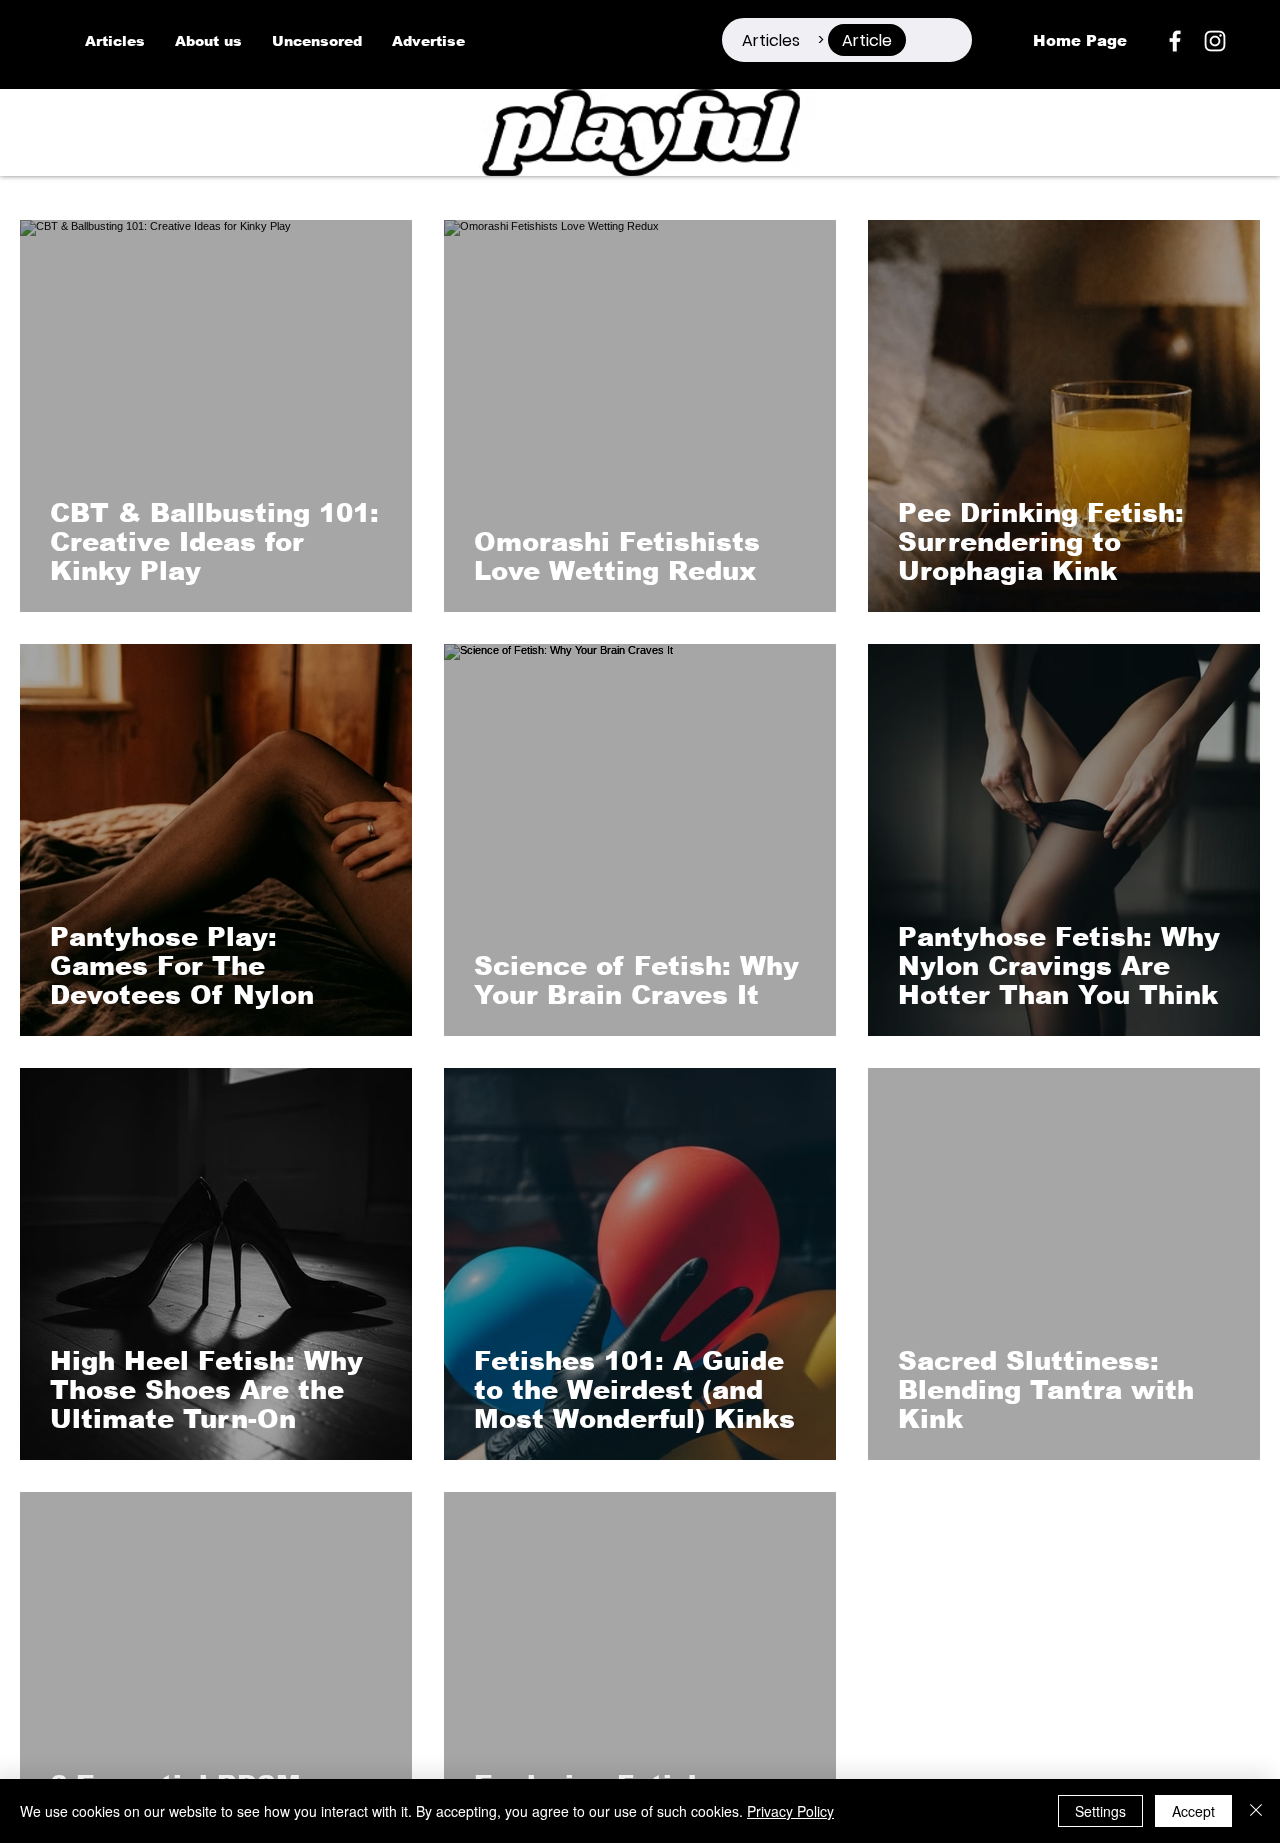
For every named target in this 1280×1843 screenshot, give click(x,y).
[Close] (1256, 1811)
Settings (1100, 1811)
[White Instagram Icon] (1215, 41)
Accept (1193, 1811)
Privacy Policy (790, 1811)
